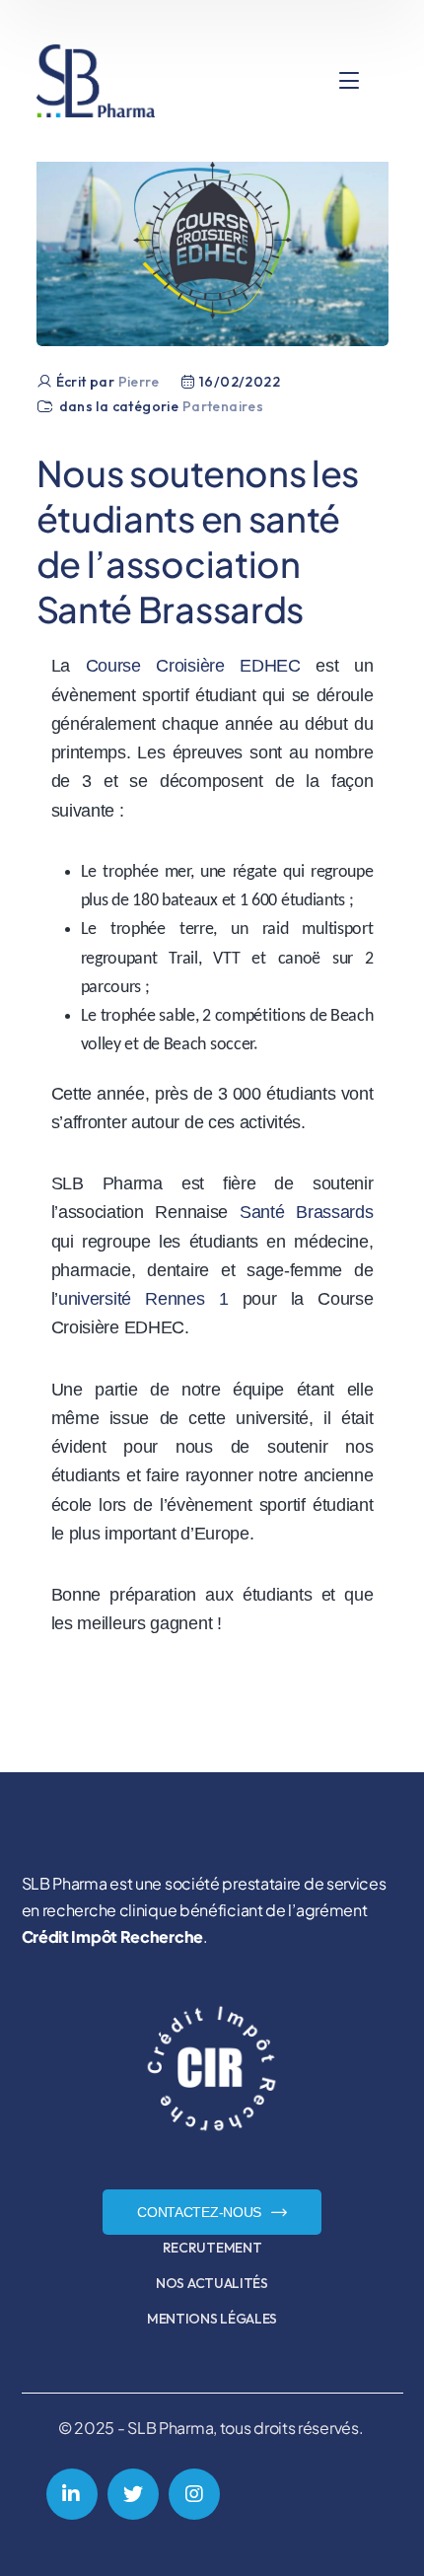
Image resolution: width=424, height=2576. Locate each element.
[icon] (72, 2494)
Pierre (139, 382)
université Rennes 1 (143, 1299)
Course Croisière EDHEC (193, 666)
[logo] (96, 79)
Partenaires (223, 406)
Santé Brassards (307, 1212)
